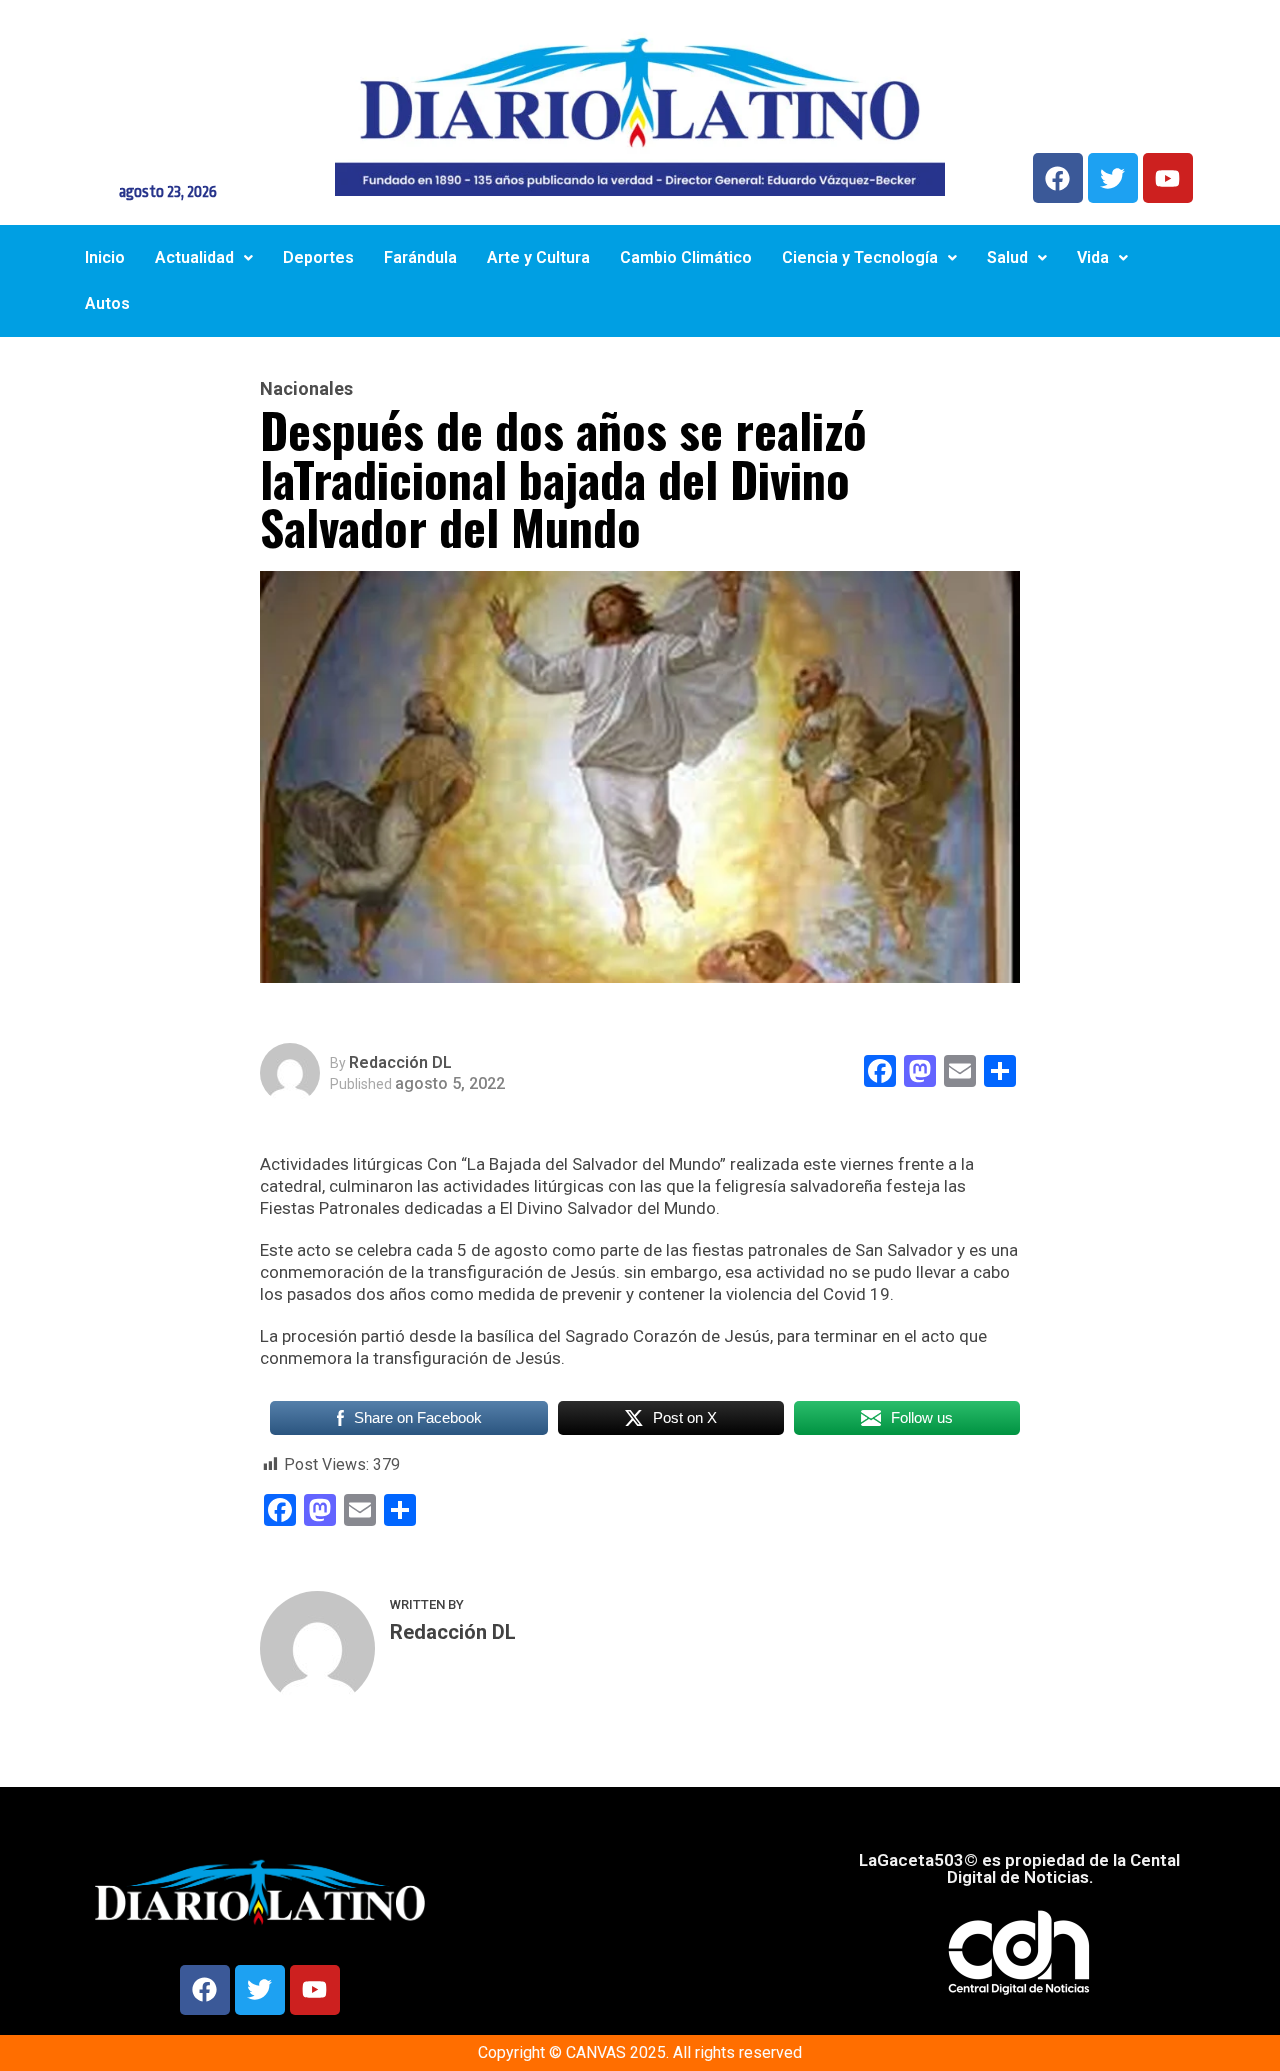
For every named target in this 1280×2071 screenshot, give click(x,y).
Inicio (105, 257)
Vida (1093, 257)
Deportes (318, 257)
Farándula (420, 257)
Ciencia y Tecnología (860, 257)
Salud (1007, 257)
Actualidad (194, 257)
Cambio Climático (686, 257)
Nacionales (306, 389)
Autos (107, 303)
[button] (204, 258)
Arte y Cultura (538, 257)
